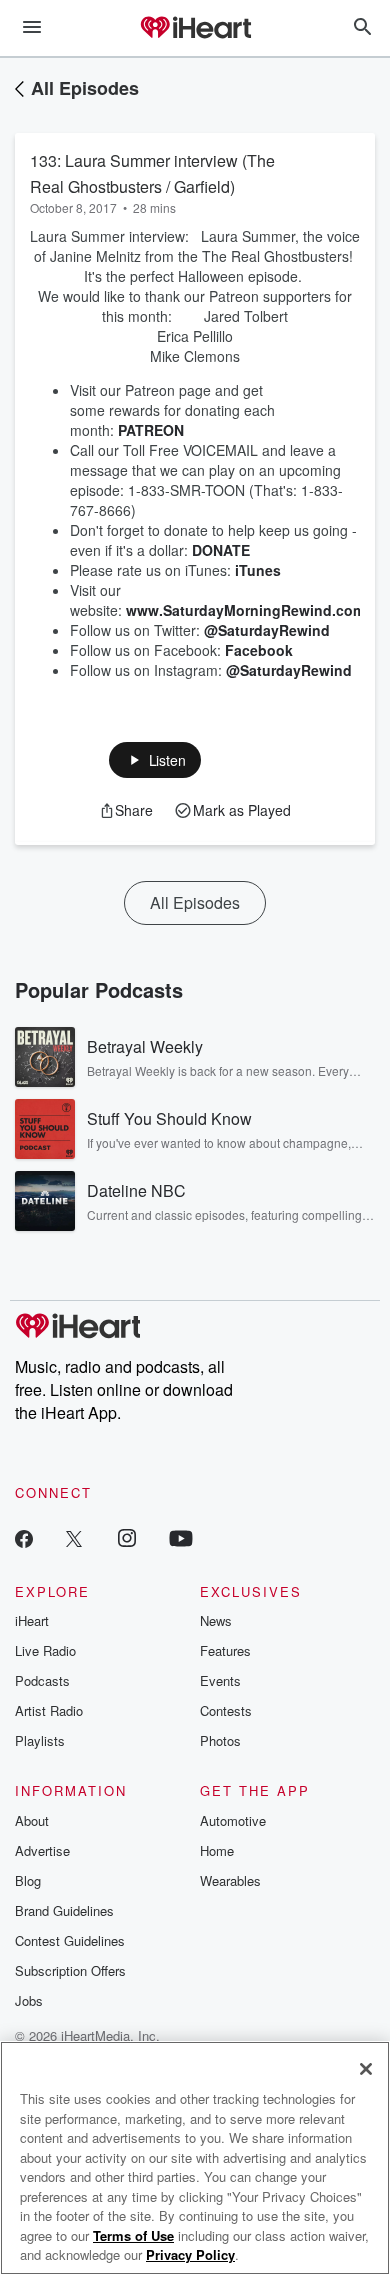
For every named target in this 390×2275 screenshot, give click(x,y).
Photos (220, 1740)
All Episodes (85, 88)
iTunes (258, 570)
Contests (226, 1710)
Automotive (233, 1820)
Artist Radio (49, 1710)
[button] (155, 760)
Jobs (29, 2000)
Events (220, 1680)
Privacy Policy (190, 2254)
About (32, 1820)
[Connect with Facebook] (24, 1537)
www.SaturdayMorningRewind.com (245, 610)
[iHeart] (195, 29)
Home (217, 1850)
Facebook (259, 650)
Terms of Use (133, 2235)
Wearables (230, 1880)
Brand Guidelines (64, 1910)
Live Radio (45, 1650)
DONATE (221, 550)
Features (225, 1650)
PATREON (151, 430)
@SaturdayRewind (267, 630)
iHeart (32, 1620)
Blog (28, 1880)
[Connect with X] (74, 1537)
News (216, 1620)
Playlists (40, 1740)
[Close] (366, 2069)
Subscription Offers (70, 1970)
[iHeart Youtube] (181, 1537)
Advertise (42, 1850)
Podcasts (42, 1680)
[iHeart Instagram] (127, 1537)
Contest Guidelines (70, 1940)
